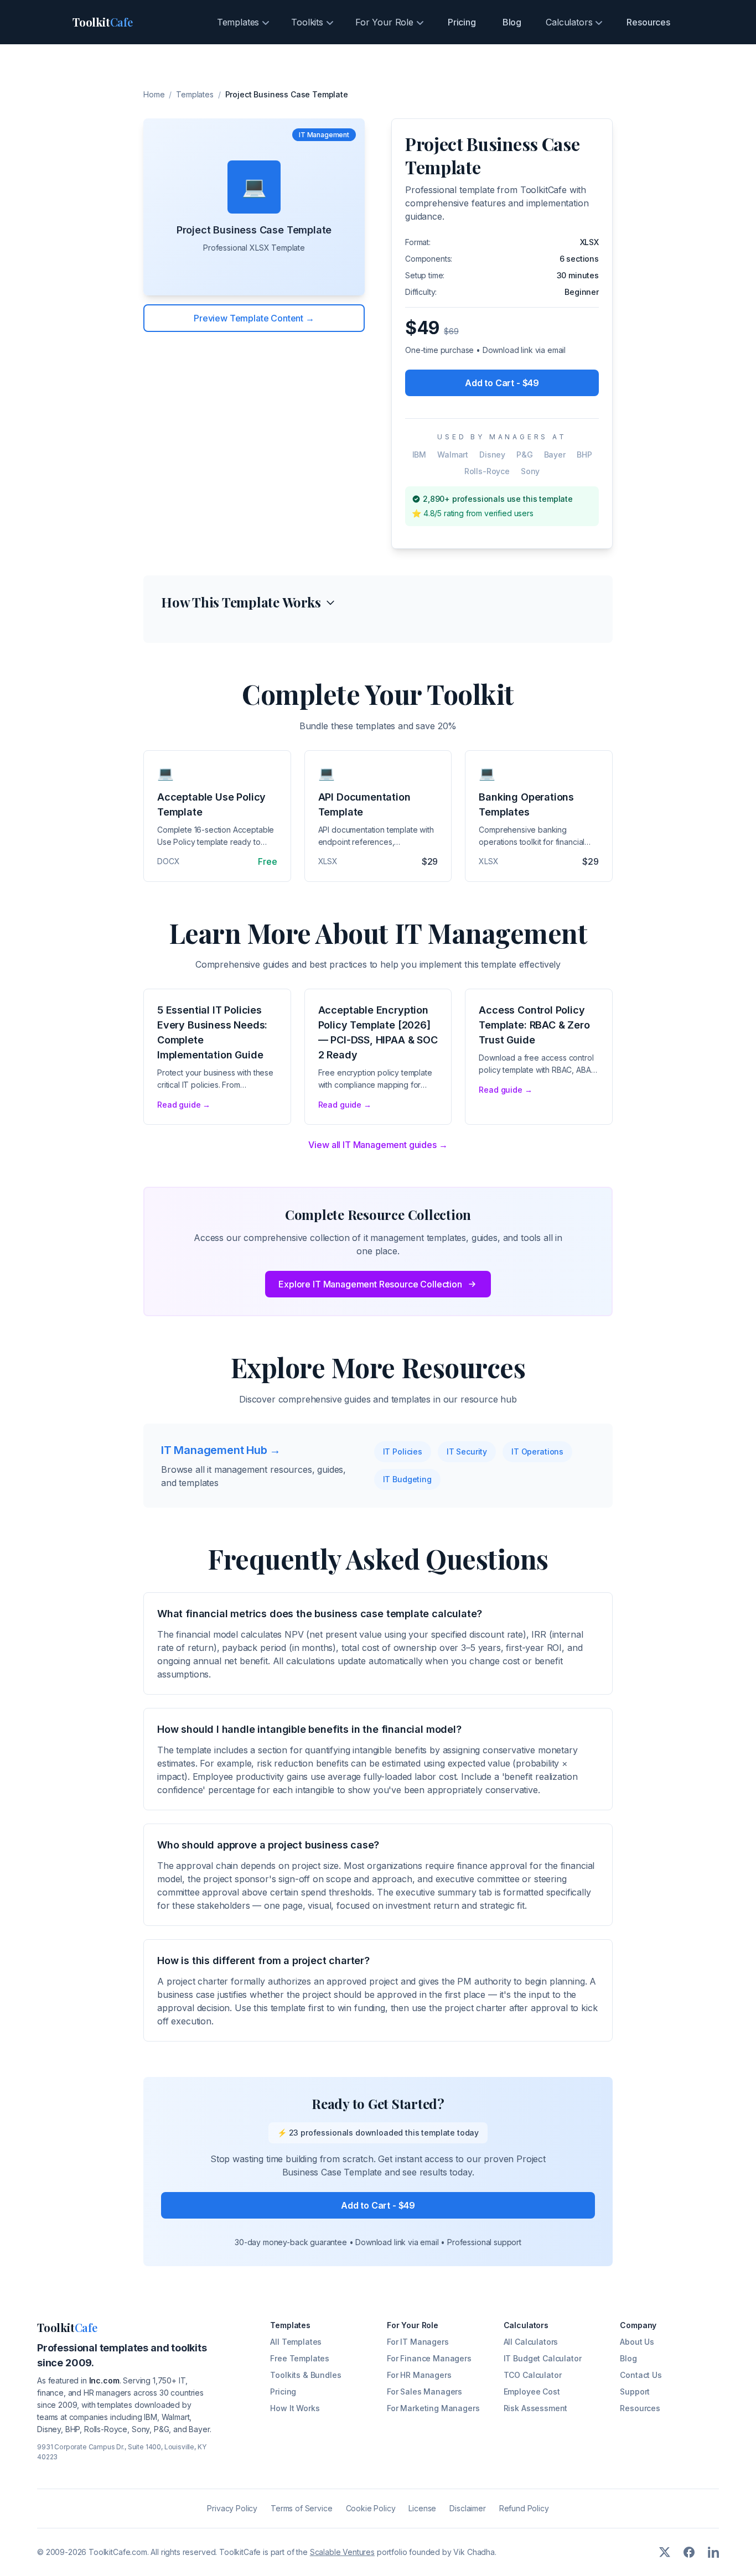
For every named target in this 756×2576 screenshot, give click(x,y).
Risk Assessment (536, 2408)
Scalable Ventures (342, 2552)
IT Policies (403, 1451)
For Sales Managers (424, 2391)
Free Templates (300, 2358)
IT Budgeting (407, 1479)
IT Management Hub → (221, 1450)
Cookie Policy (371, 2508)
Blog (512, 22)
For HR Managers (419, 2375)
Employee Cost (532, 2391)
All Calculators (531, 2342)
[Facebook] (689, 2552)
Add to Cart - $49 (502, 383)
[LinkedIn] (713, 2552)
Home (154, 94)
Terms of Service (301, 2508)
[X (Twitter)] (665, 2552)
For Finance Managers (429, 2358)
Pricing (462, 22)
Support (635, 2391)
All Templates (296, 2342)
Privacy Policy (232, 2508)
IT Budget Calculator (543, 2358)
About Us (637, 2342)
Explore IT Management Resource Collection (370, 1284)
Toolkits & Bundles (305, 2375)
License (422, 2508)
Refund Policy (524, 2508)
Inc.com (104, 2380)
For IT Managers (418, 2342)
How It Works (295, 2408)
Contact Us (641, 2375)
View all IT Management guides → (378, 1145)
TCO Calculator (533, 2375)
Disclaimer (467, 2508)
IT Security (467, 1451)
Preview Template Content (254, 318)
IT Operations (537, 1451)
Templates (195, 94)
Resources (648, 22)
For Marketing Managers (433, 2408)
